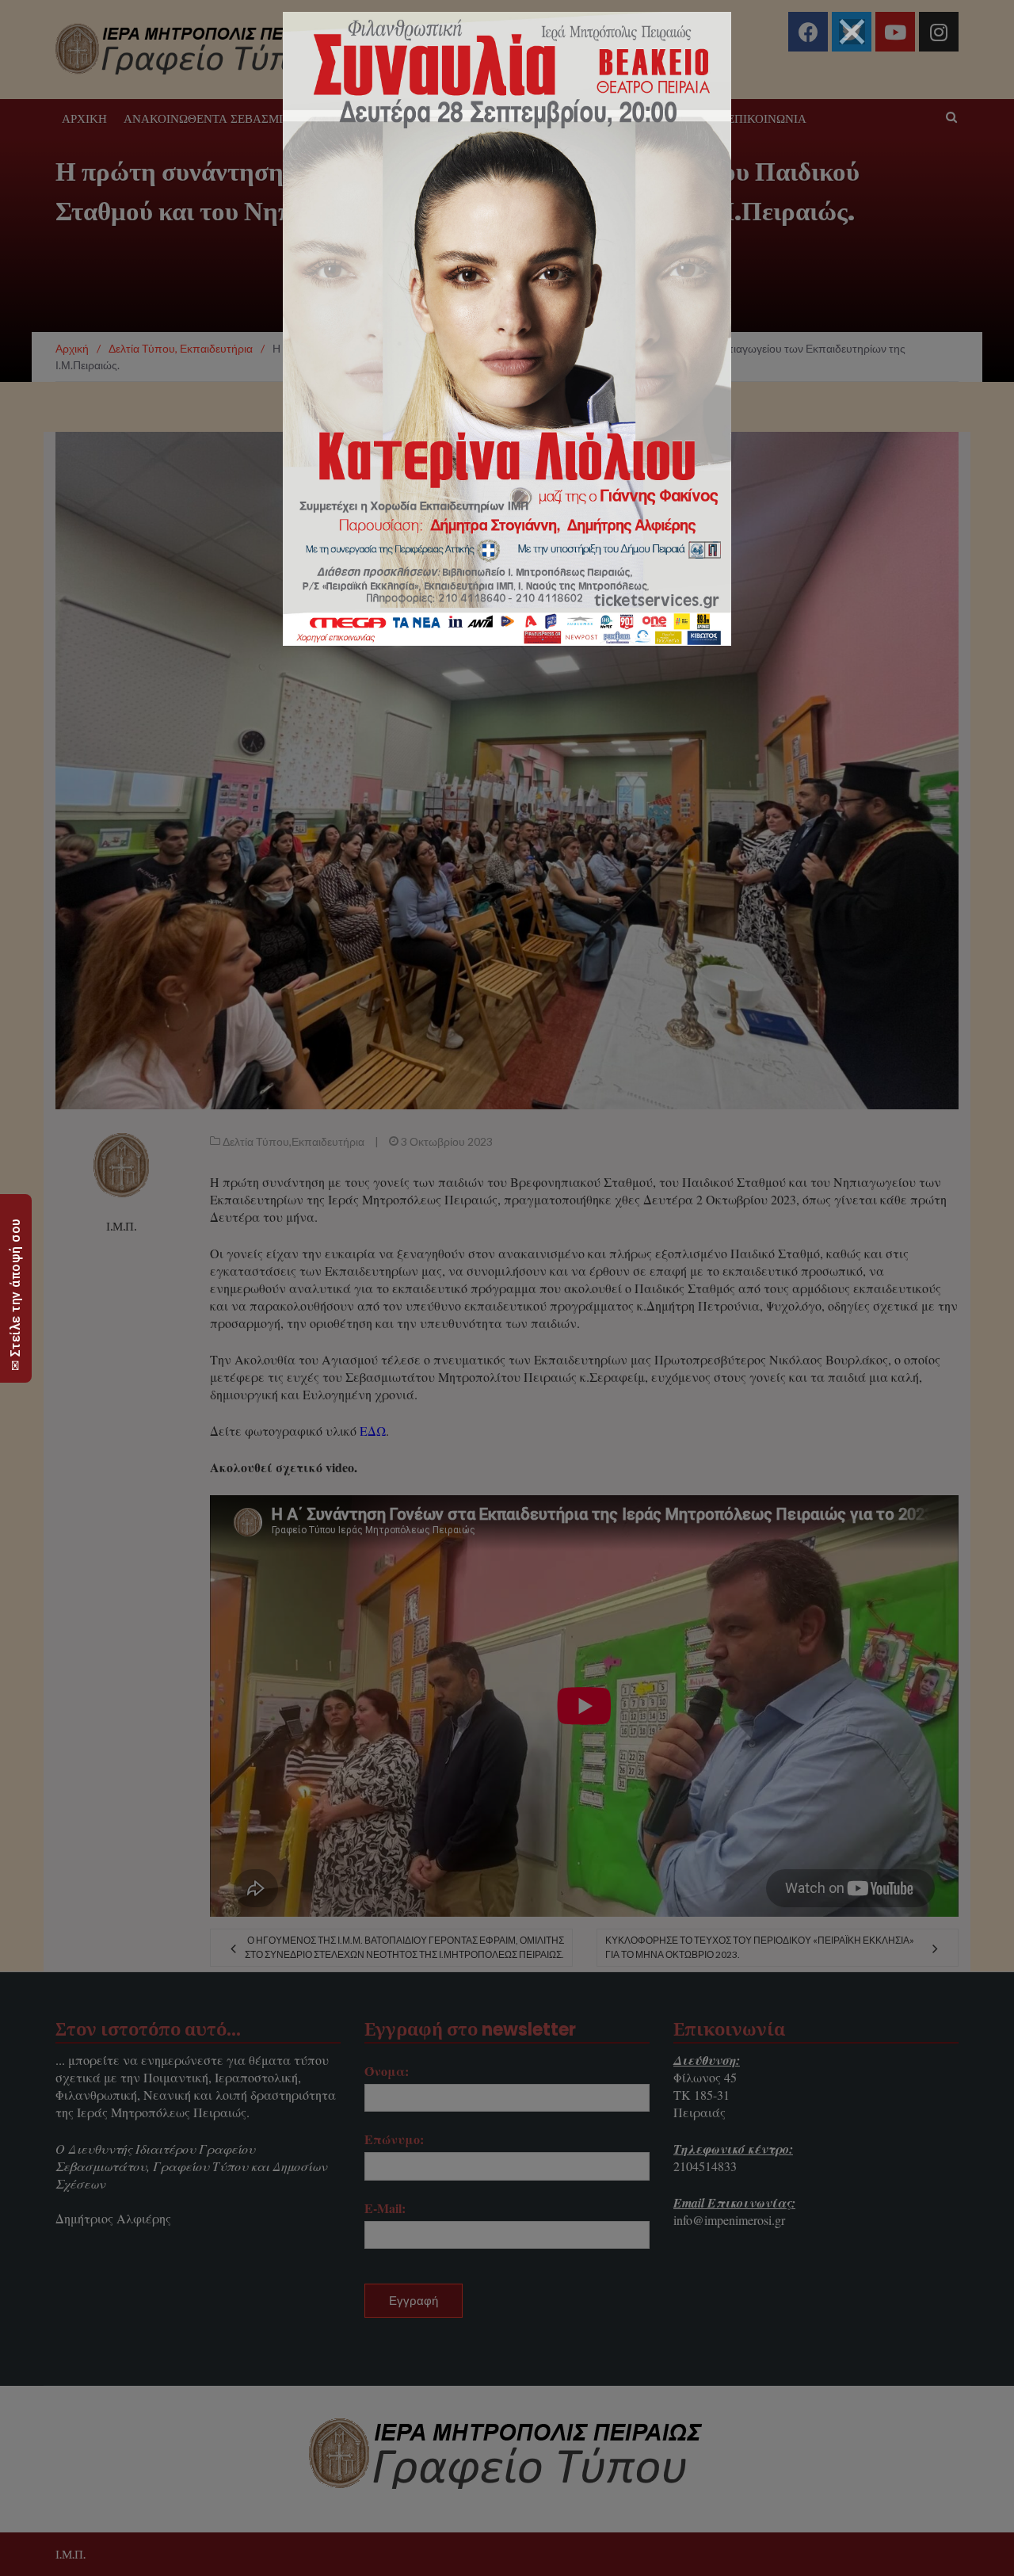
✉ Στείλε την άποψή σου (15, 1294)
